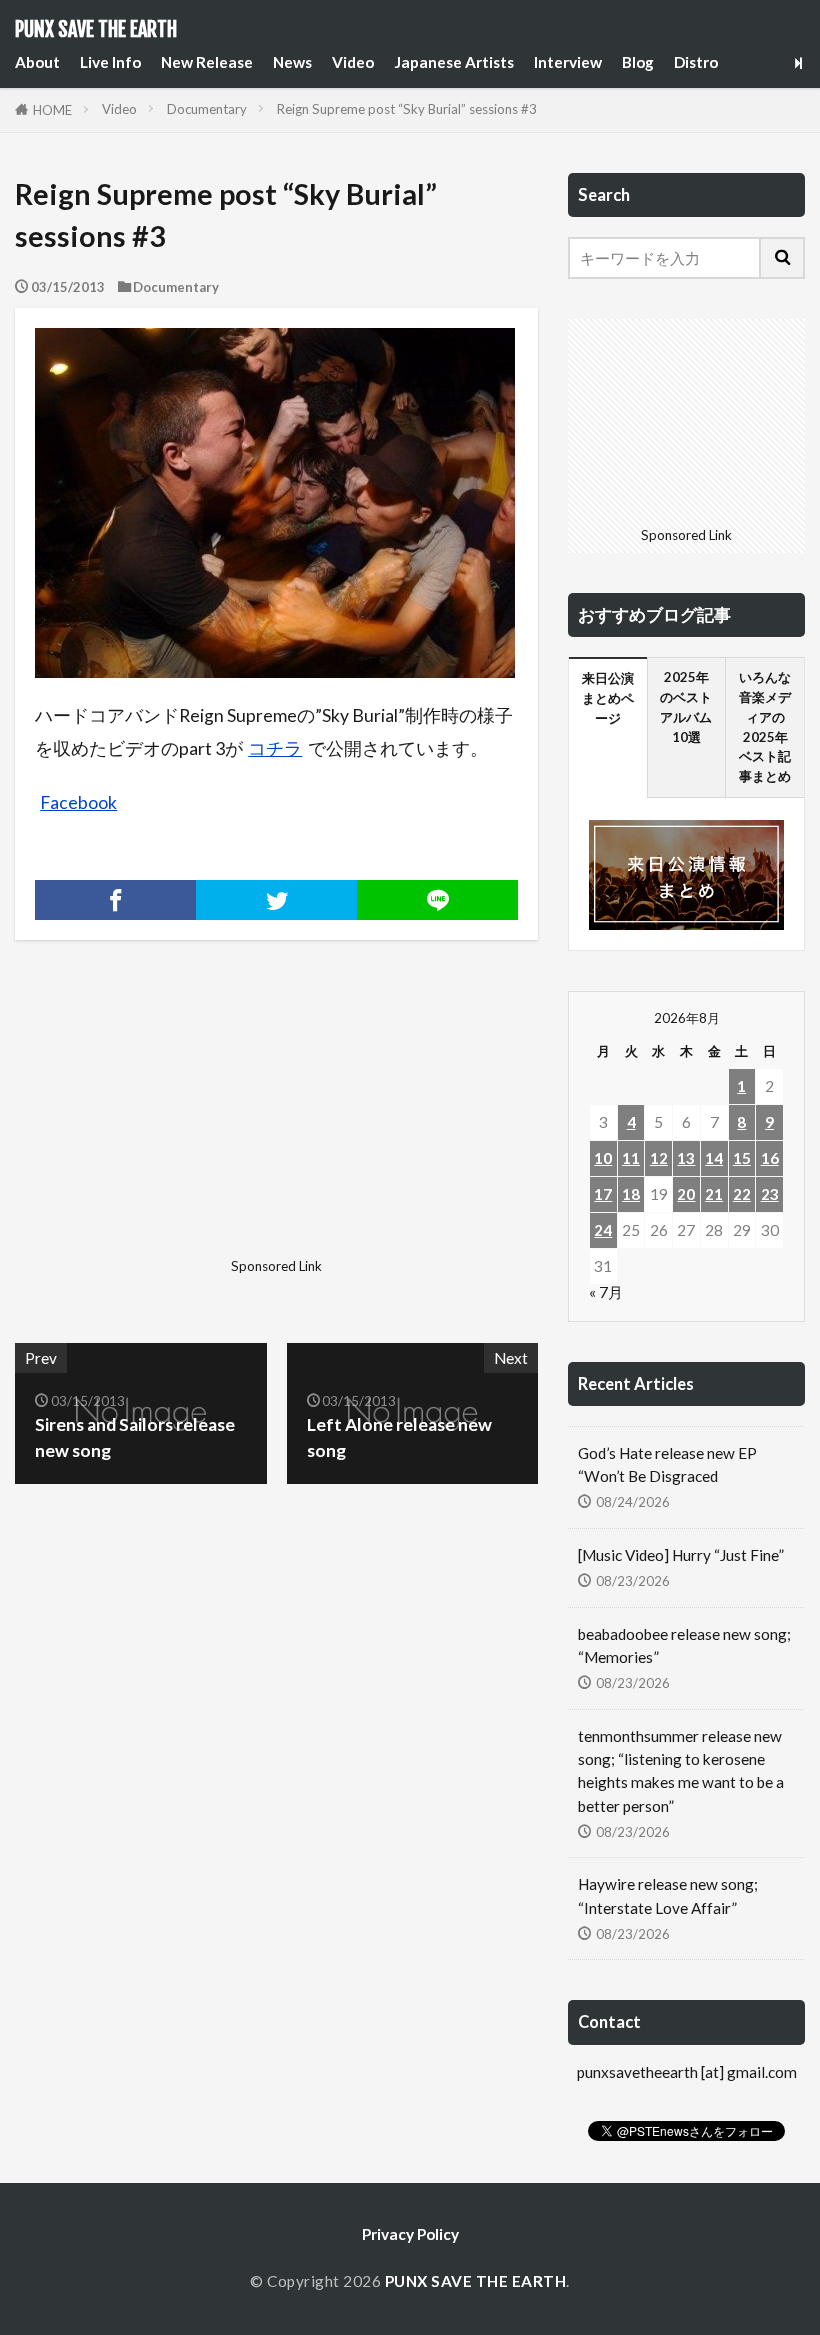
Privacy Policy (410, 2234)
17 (603, 1194)
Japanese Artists (454, 62)
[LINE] (437, 900)
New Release (207, 62)
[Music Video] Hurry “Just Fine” (681, 1555)
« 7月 (606, 1292)
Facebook (78, 802)
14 (714, 1158)
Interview (568, 62)
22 (742, 1194)
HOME (52, 110)
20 (686, 1194)
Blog (638, 62)
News (292, 62)
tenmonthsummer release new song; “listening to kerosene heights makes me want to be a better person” (681, 1770)
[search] (783, 258)
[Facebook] (115, 900)
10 (603, 1158)
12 (659, 1158)
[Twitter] (276, 900)
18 (631, 1194)
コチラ (275, 748)
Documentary (207, 109)
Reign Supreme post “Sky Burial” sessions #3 (407, 109)
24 (603, 1230)
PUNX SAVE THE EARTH (96, 30)
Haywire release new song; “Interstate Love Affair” (668, 1895)
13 (686, 1158)
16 (770, 1158)
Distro (696, 62)
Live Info (110, 62)
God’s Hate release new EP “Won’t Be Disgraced (667, 1464)
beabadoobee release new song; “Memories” (684, 1645)
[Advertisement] (143, 1125)
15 (742, 1158)
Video (353, 62)
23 (770, 1194)
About (37, 62)
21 (714, 1194)
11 (631, 1158)
